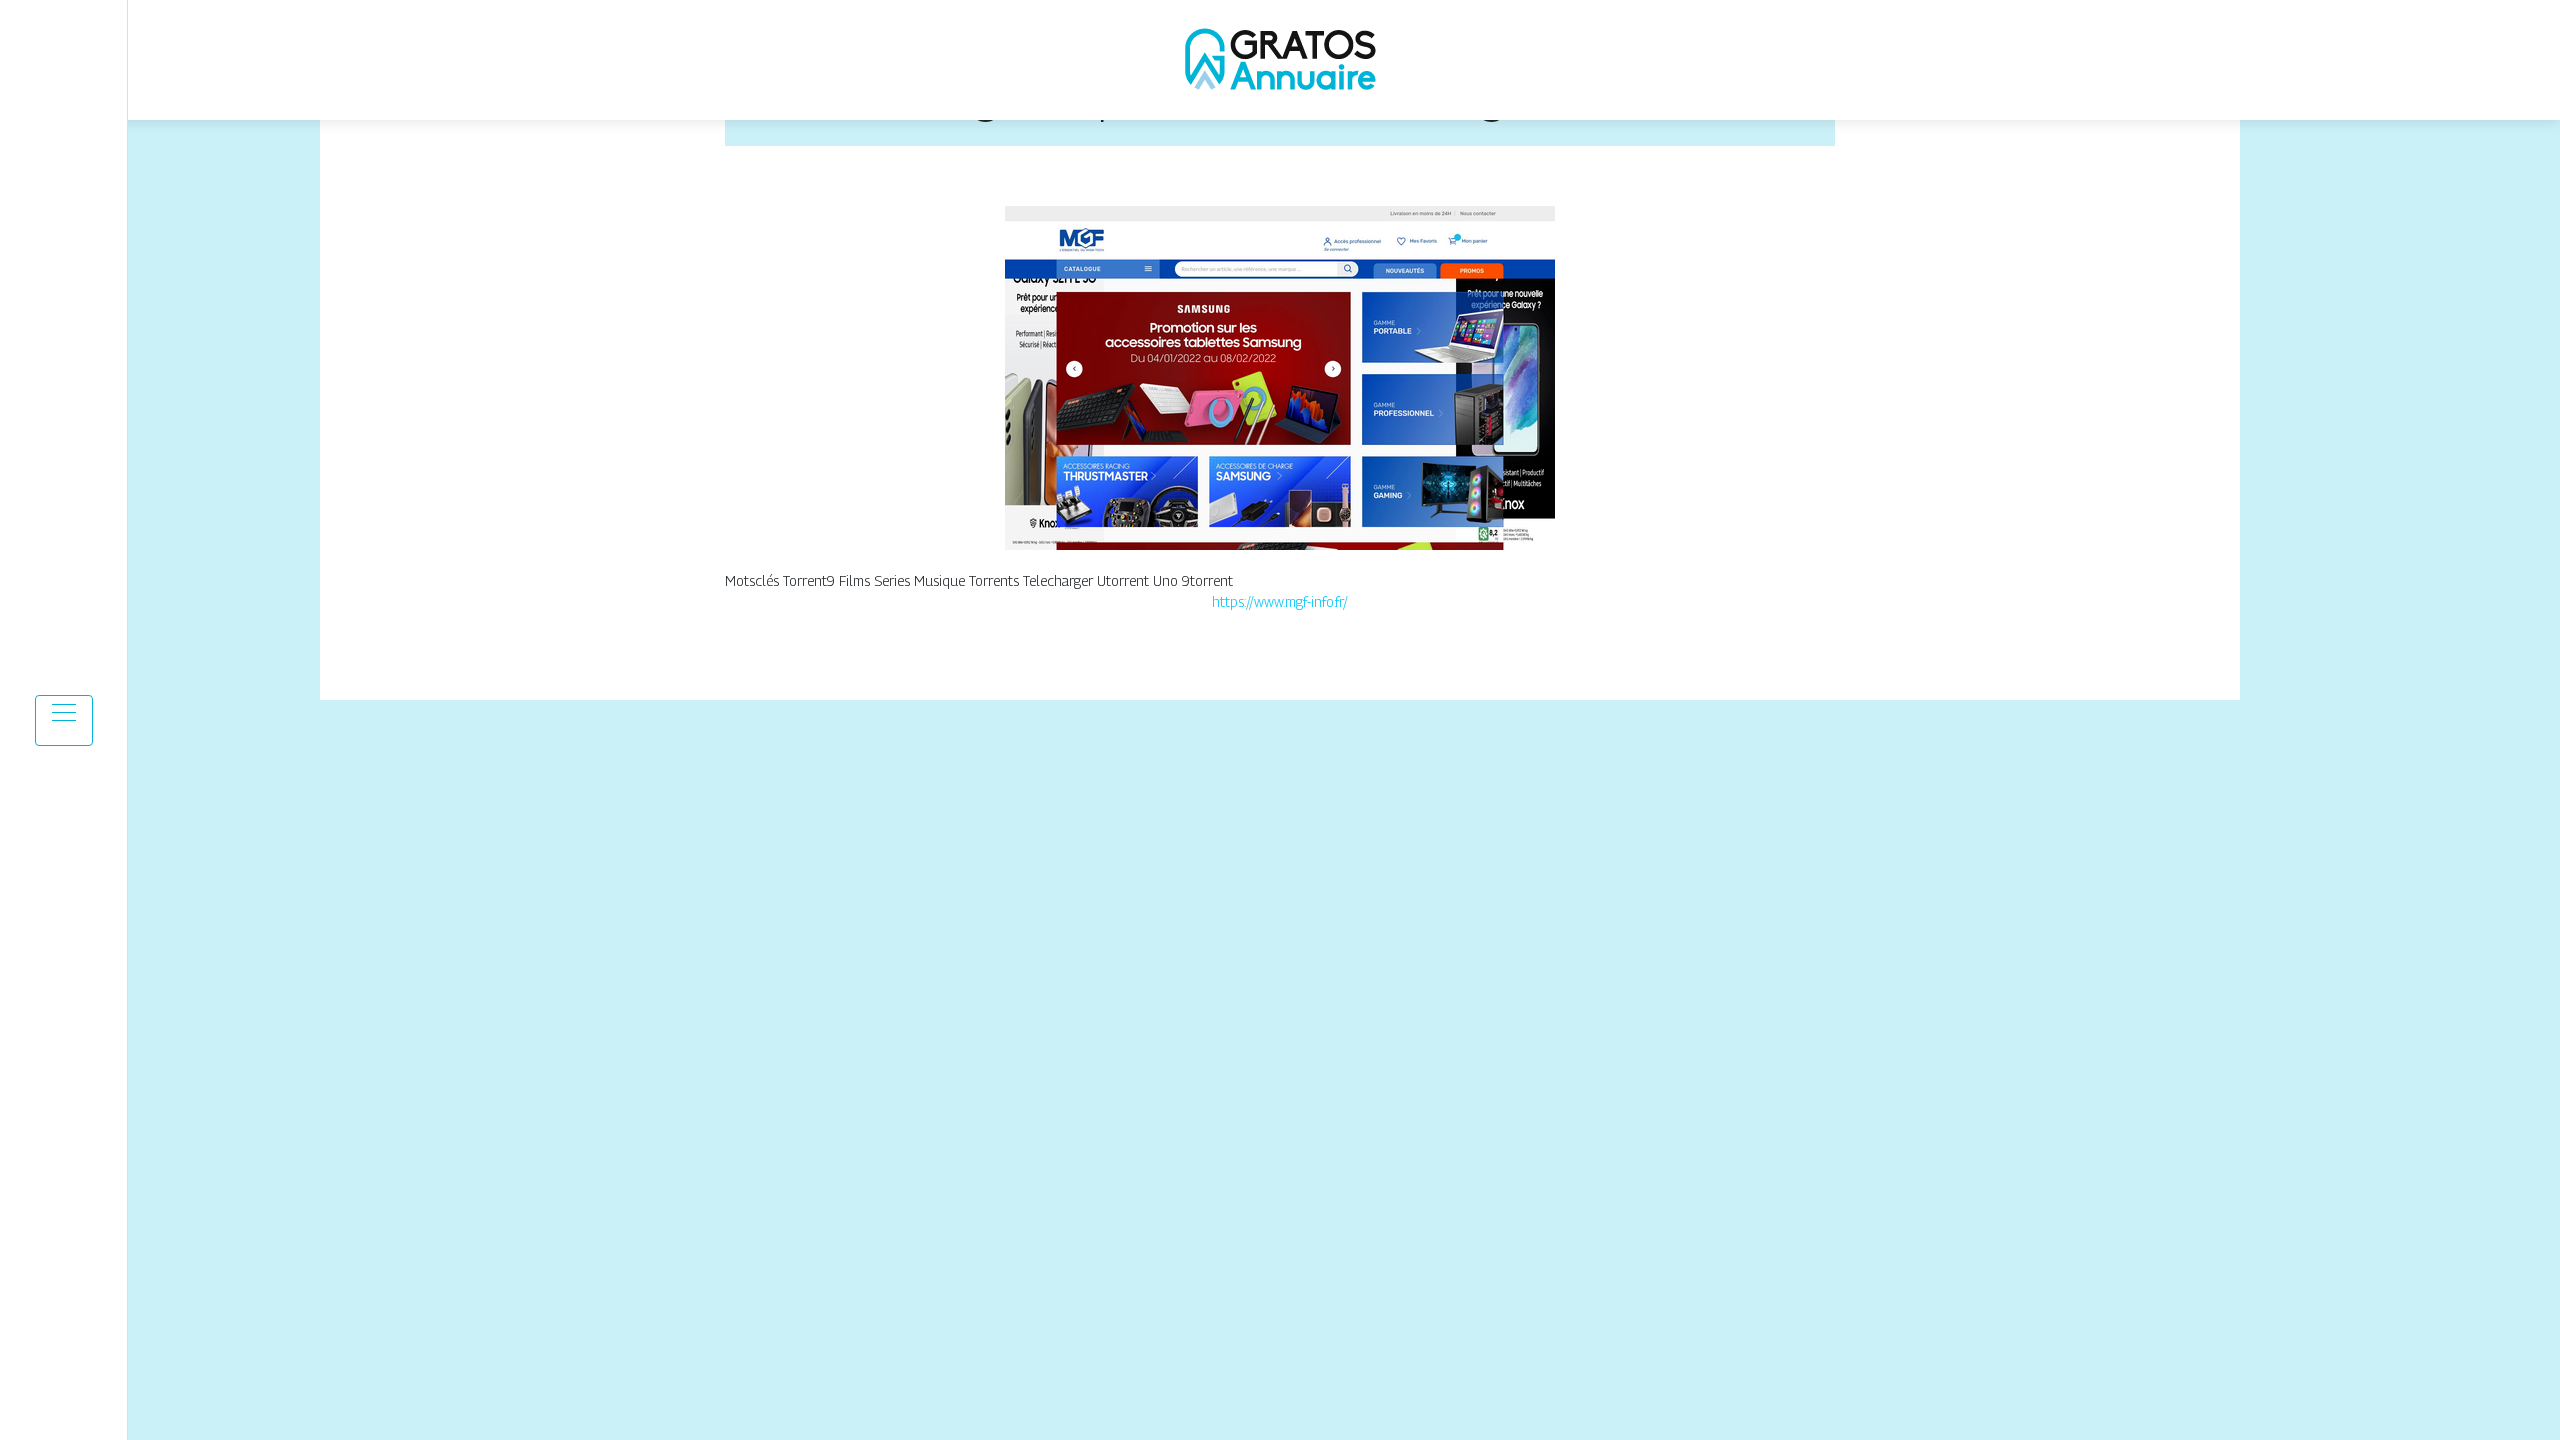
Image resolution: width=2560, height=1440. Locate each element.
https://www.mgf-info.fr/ (1280, 601)
